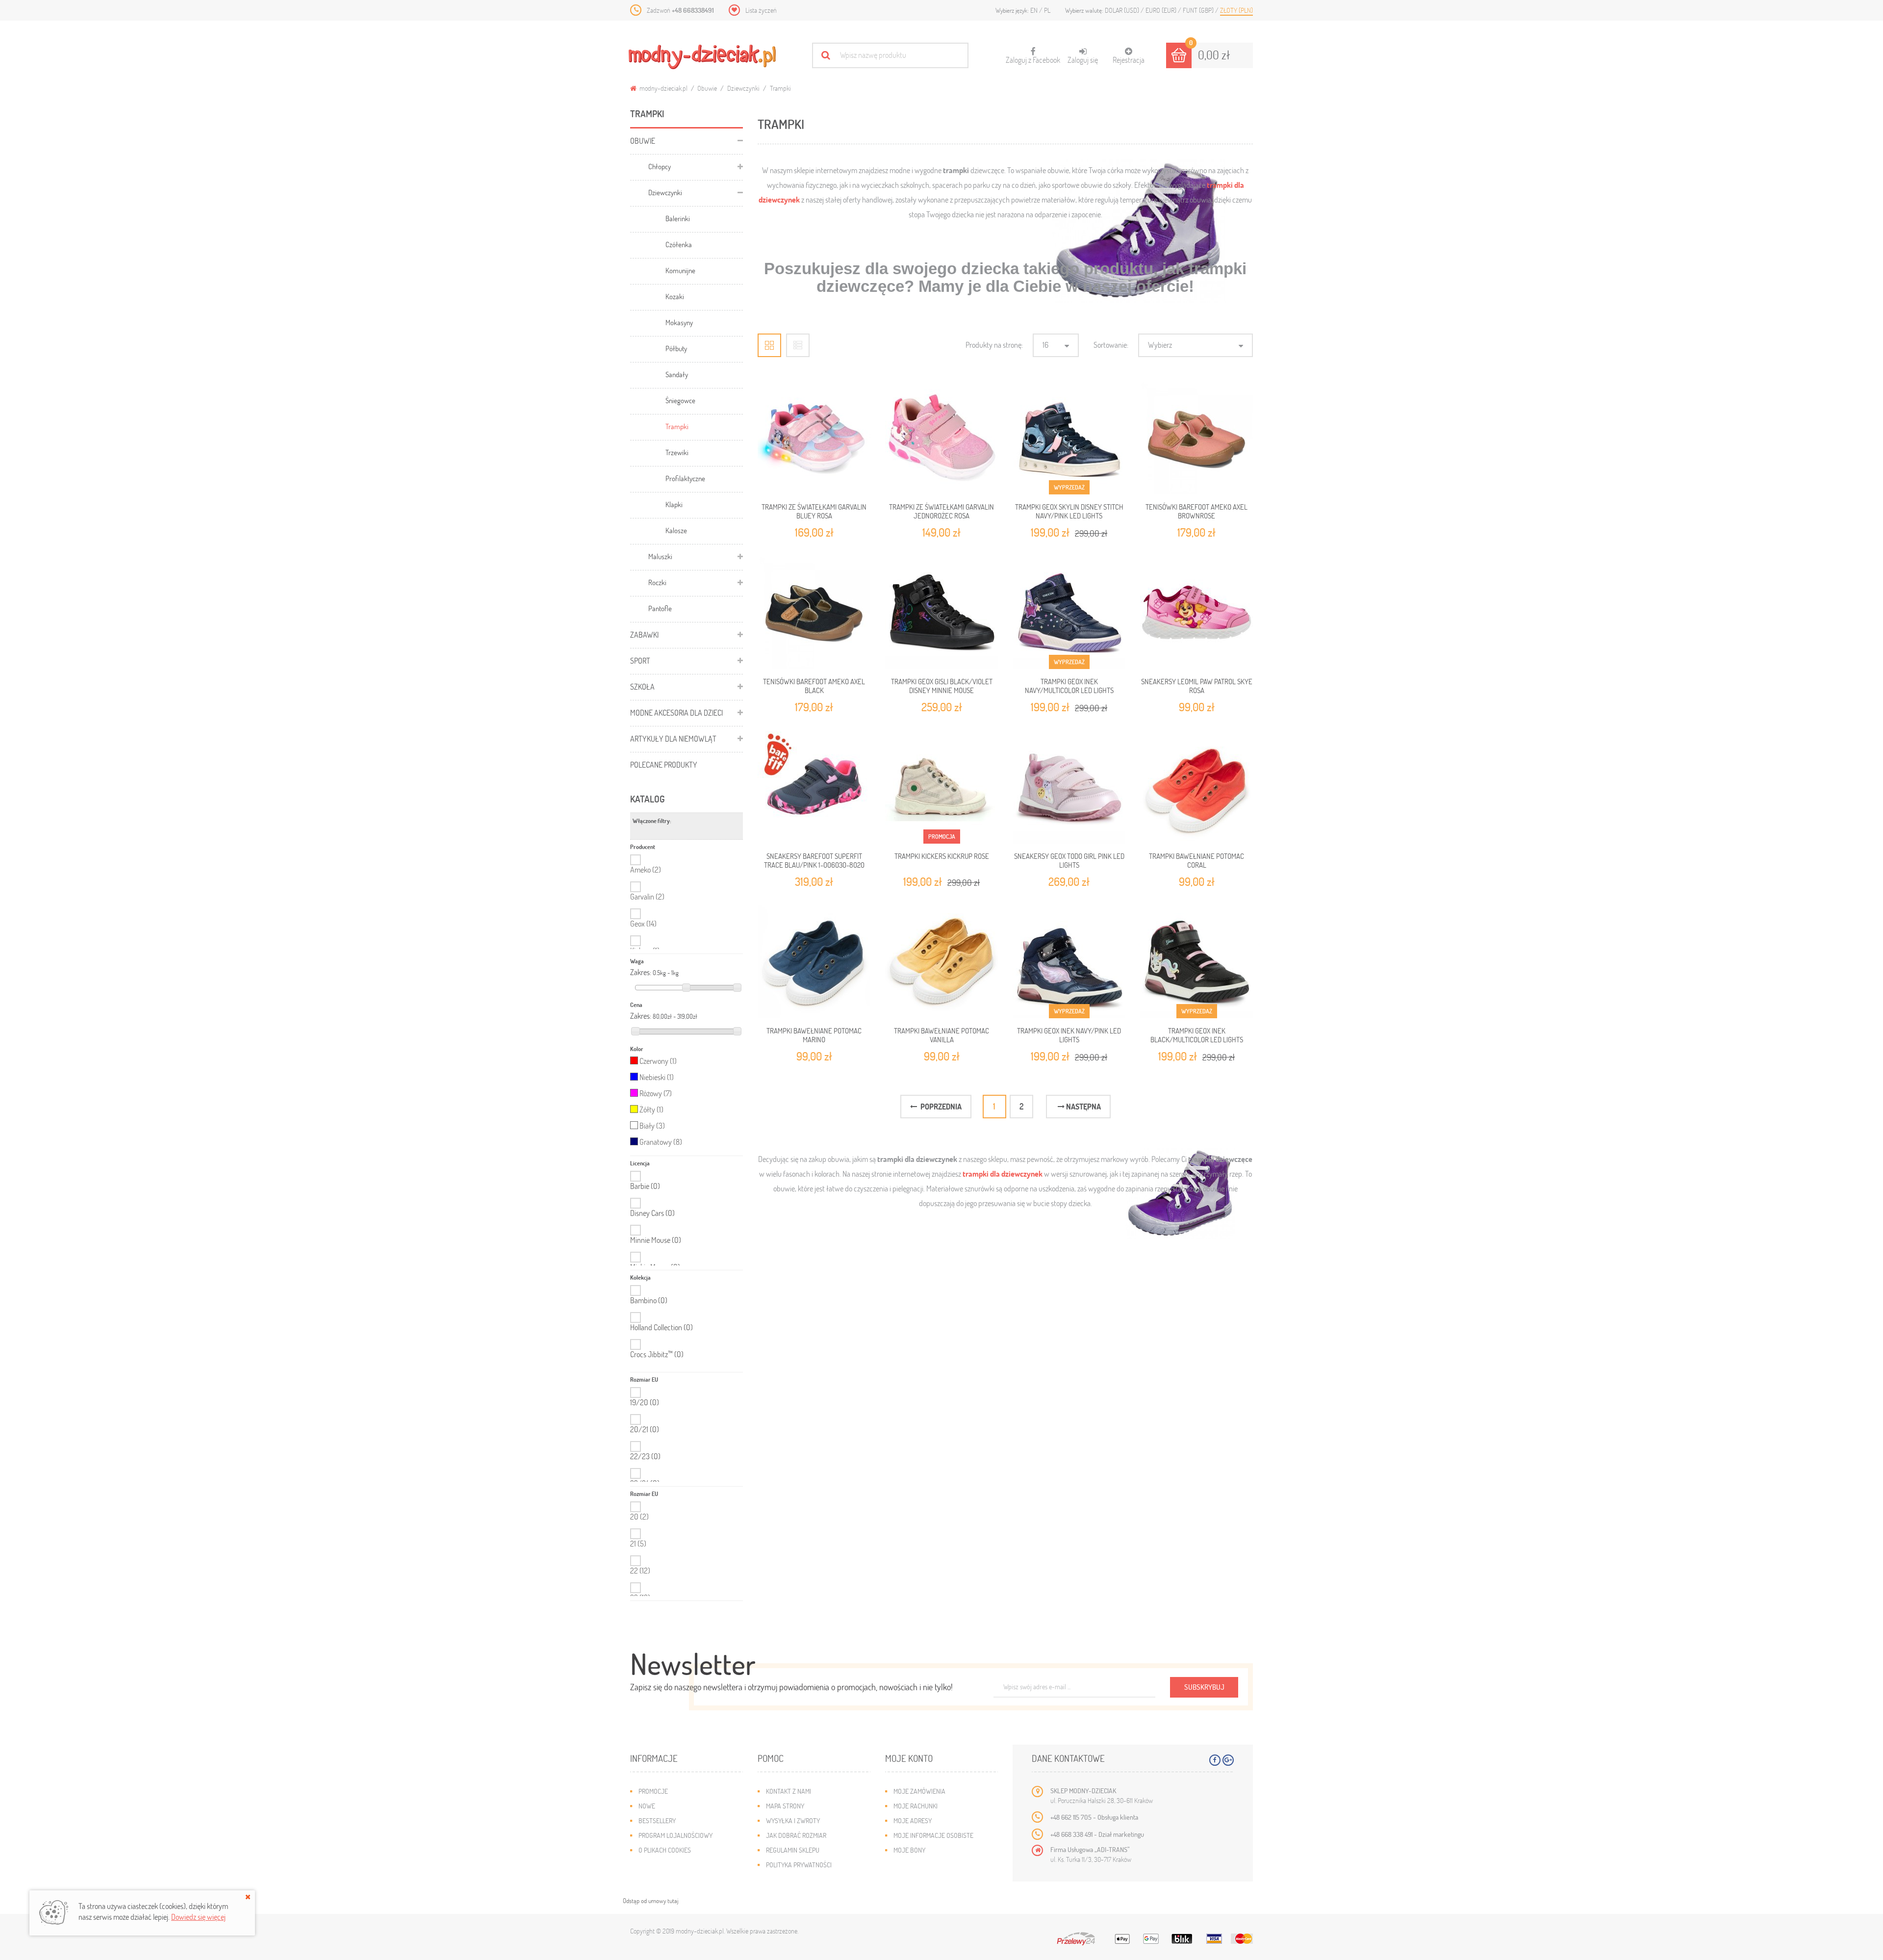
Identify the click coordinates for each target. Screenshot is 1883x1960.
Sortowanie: (1111, 345)
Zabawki (644, 634)
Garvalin (647, 896)
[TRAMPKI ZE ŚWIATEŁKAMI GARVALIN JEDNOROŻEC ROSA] (941, 438)
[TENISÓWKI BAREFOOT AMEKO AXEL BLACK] (814, 613)
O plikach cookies (665, 1850)
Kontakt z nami (789, 1791)
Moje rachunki (916, 1806)
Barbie (645, 1186)
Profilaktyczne (685, 478)
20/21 (645, 1429)
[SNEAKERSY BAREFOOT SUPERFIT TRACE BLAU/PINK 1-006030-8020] (814, 787)
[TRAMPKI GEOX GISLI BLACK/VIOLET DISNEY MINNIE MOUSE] (941, 613)
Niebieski (657, 1077)
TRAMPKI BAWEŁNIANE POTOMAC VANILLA (941, 1035)
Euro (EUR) (1162, 10)
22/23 (645, 1456)
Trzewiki (677, 452)
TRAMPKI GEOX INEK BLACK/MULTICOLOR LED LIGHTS (1197, 1035)
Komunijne (680, 270)
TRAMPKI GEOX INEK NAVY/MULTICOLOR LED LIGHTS (1069, 686)
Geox (643, 923)
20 (639, 1516)
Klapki (674, 504)
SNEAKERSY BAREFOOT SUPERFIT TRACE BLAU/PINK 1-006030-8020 (814, 860)
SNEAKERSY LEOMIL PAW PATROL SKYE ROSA (1197, 686)
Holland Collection (662, 1327)
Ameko (646, 869)
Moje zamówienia (919, 1791)
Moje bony (909, 1850)
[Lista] (798, 345)
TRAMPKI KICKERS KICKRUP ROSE (942, 856)
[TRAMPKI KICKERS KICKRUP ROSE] (941, 787)
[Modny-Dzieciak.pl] (702, 57)
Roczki (657, 582)
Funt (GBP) (1199, 10)
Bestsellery (657, 1820)
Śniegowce (680, 400)
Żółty (651, 1109)
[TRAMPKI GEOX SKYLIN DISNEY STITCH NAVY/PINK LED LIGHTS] (1069, 438)
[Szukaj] (826, 55)
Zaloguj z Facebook (1033, 56)
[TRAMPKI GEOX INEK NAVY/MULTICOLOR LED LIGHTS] (1069, 613)
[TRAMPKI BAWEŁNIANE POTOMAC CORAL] (1196, 787)
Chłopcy (660, 166)
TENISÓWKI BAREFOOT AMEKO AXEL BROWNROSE (1196, 511)
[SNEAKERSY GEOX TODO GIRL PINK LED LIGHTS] (1069, 787)
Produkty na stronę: (994, 345)
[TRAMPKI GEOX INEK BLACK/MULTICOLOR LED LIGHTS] (1196, 962)
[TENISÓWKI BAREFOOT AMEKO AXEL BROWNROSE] (1196, 438)
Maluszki (660, 556)
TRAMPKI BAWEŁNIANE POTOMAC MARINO (814, 1035)
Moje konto (909, 1758)
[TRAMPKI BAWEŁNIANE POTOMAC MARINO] (814, 962)
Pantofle (660, 608)
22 (640, 1570)
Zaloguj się (1083, 60)
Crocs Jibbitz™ (657, 1354)
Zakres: (641, 972)
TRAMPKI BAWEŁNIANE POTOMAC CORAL (1196, 860)
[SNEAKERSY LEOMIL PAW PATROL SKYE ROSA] (1196, 613)
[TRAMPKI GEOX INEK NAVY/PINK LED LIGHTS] (1069, 962)
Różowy (656, 1093)
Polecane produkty (664, 764)
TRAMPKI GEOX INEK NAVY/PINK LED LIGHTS (1069, 1035)
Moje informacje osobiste (933, 1835)
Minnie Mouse (656, 1240)
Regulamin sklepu (793, 1850)
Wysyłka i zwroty (793, 1820)
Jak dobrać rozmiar (796, 1835)
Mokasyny (679, 322)
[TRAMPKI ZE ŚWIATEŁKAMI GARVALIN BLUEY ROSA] (814, 438)
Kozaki (675, 296)
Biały (652, 1125)
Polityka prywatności (799, 1865)
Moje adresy (913, 1820)
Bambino (649, 1300)
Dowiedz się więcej (198, 1917)
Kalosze (676, 530)
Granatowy (661, 1142)
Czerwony (658, 1061)
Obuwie (707, 88)
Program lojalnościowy (675, 1835)
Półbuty (676, 348)
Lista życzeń (761, 10)
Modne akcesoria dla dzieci (676, 712)
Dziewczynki (743, 88)
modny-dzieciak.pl (663, 88)
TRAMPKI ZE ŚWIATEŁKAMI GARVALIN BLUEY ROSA (814, 511)
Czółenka (679, 244)
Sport (640, 660)
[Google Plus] (1228, 1760)
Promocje (653, 1791)
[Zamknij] (248, 1897)
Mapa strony (785, 1806)
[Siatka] (769, 345)
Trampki (677, 426)
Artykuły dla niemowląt (673, 738)
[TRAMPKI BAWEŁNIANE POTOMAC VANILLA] (941, 962)
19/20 (645, 1402)
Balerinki (678, 218)
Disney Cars (652, 1213)
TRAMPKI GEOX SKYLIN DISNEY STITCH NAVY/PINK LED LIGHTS (1069, 511)
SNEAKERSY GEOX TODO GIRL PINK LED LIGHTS (1069, 860)
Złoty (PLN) (1236, 10)
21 (638, 1543)
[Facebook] (1215, 1760)
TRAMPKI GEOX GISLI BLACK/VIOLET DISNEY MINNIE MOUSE (942, 686)
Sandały (677, 374)
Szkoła (642, 686)
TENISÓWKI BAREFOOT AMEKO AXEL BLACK (814, 686)
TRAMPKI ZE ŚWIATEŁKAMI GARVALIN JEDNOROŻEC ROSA (941, 511)
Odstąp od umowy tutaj (650, 1901)
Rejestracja (1129, 60)
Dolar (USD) (1123, 10)
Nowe (647, 1806)
